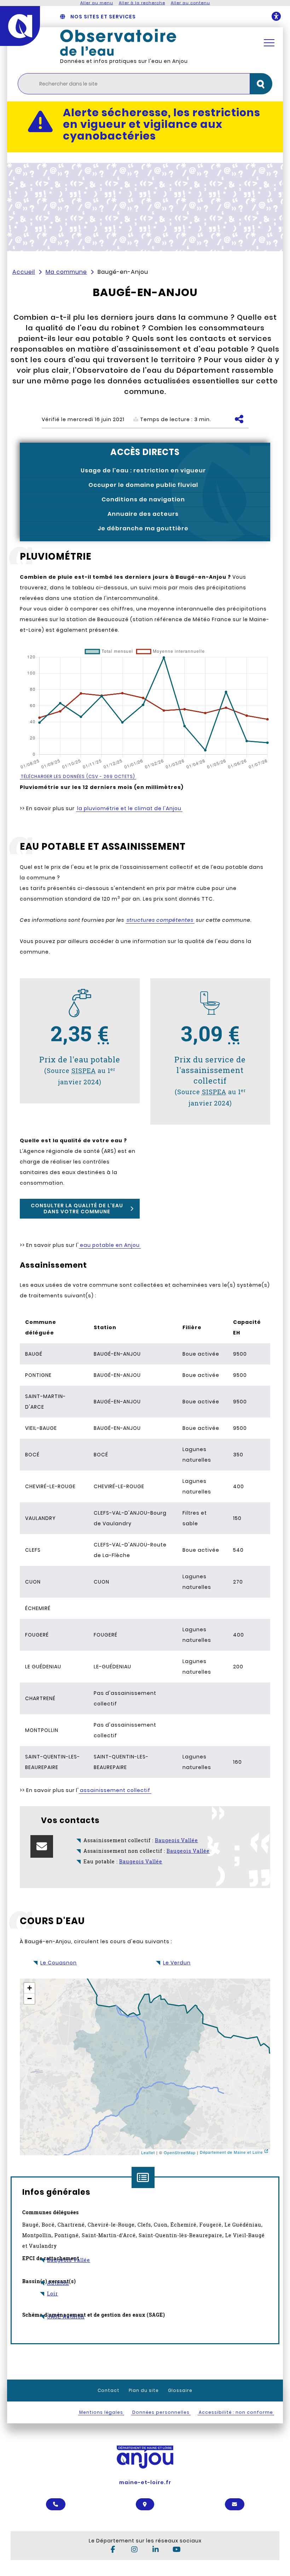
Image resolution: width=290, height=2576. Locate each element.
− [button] (30, 1999)
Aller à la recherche (142, 3)
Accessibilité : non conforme (236, 2412)
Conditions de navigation (143, 499)
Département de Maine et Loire (231, 2152)
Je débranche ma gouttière (143, 528)
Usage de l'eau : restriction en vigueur (143, 470)
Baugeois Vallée (69, 2260)
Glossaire (180, 2390)
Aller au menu (97, 3)
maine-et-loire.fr (145, 2482)
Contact (109, 2390)
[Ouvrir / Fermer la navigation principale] (269, 43)
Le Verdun (177, 1963)
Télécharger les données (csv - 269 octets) (78, 776)
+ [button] (30, 1988)
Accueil (24, 272)
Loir (53, 2294)
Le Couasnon (59, 1963)
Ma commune (66, 272)
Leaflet (148, 2152)
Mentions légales (101, 2412)
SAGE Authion (66, 2316)
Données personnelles (161, 2412)
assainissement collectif (115, 1790)
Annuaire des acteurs (143, 514)
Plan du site (144, 2390)
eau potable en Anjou (110, 1245)
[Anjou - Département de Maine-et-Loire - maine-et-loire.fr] (20, 26)
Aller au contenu (190, 3)
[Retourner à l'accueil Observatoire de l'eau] (154, 42)
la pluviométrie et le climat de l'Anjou (129, 808)
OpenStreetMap (180, 2152)
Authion (58, 2283)
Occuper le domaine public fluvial (143, 485)
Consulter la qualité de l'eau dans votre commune (77, 1209)
